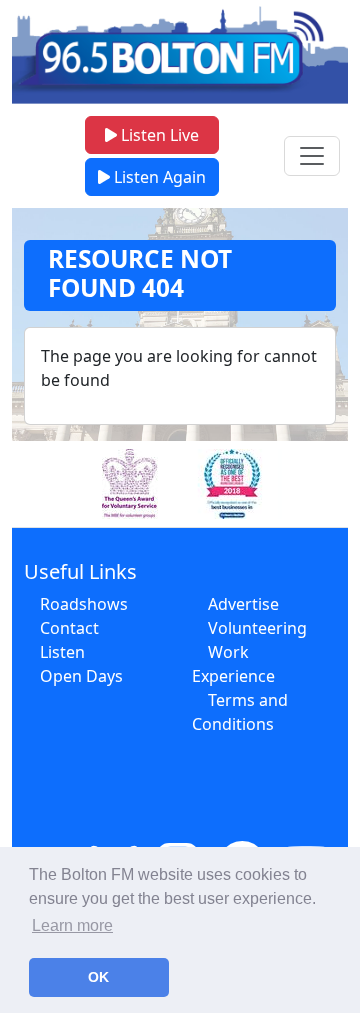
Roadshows (84, 604)
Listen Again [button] (158, 177)
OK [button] (98, 977)
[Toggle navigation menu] (312, 156)
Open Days (81, 676)
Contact (69, 628)
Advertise (243, 604)
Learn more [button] (72, 925)
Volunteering (257, 628)
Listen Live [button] (158, 135)
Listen (62, 652)
